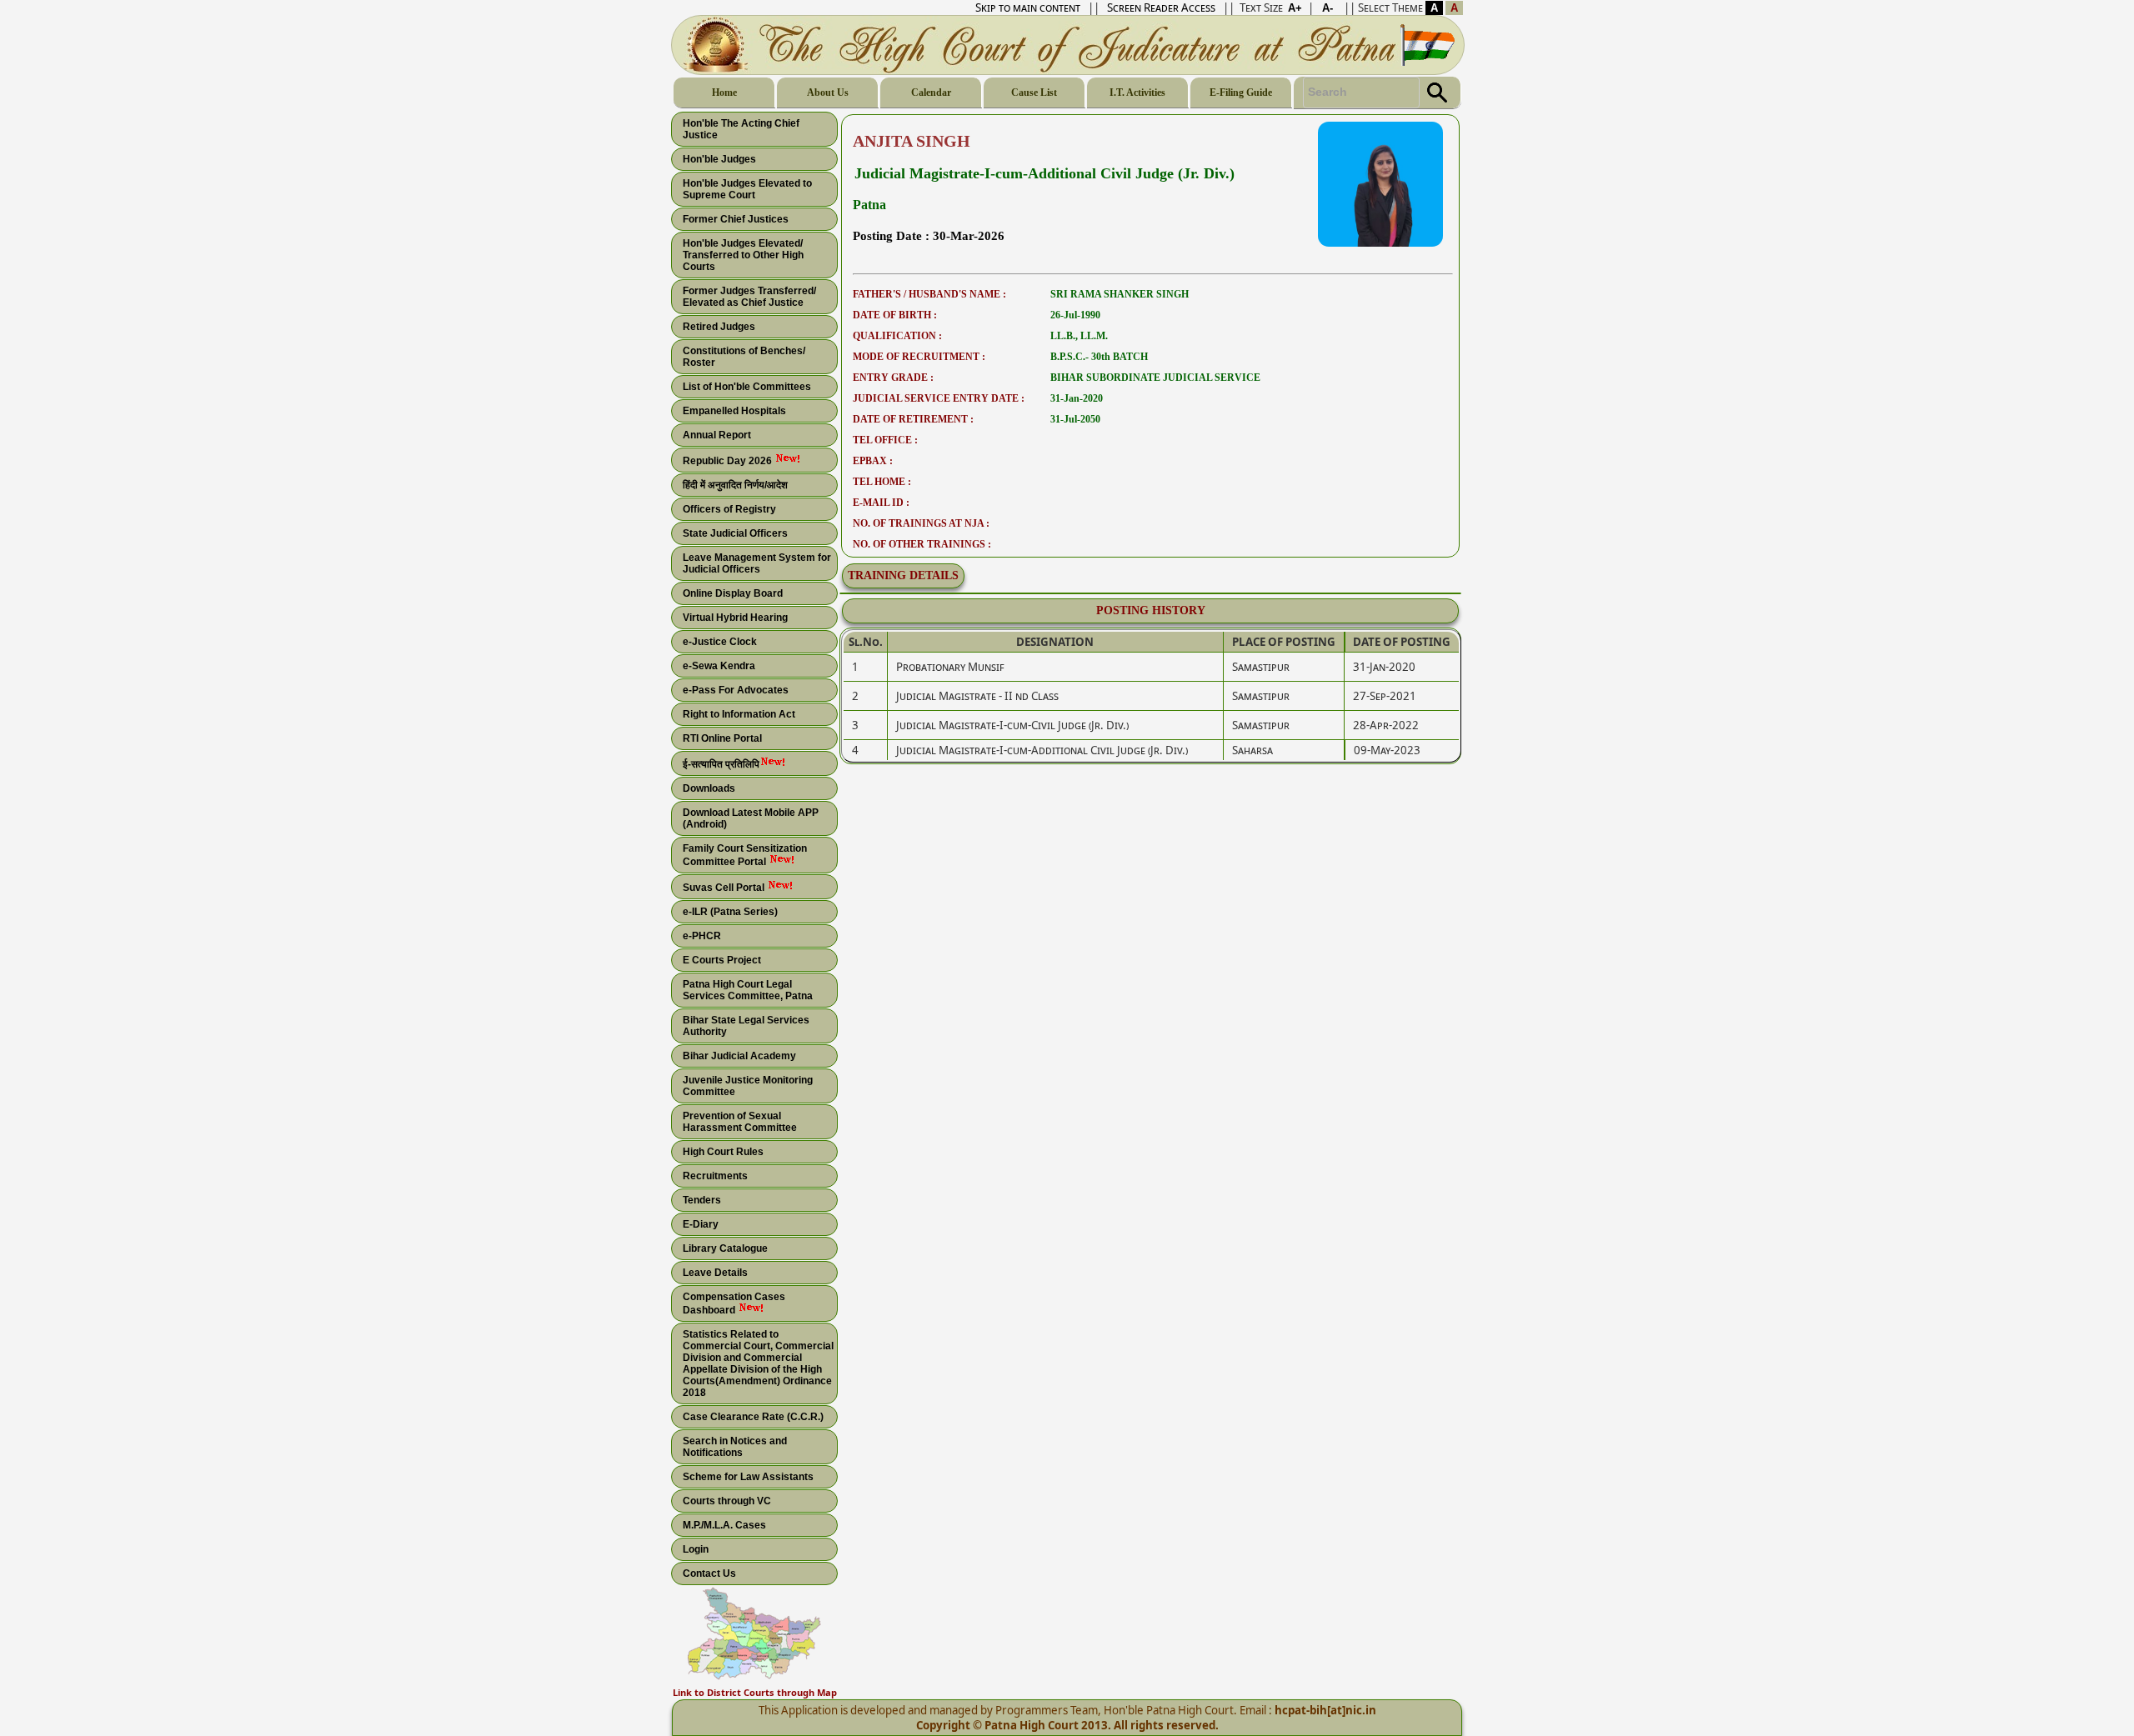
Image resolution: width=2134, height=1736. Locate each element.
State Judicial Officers (735, 533)
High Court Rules (723, 1152)
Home (724, 93)
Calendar (931, 93)
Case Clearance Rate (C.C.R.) (753, 1417)
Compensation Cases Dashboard (734, 1303)
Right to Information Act (739, 714)
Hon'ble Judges (719, 159)
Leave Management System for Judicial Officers (757, 563)
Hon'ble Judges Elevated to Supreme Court (747, 189)
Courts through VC (727, 1501)
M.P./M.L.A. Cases (724, 1525)
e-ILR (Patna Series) (730, 912)
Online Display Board (733, 593)
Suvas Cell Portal (725, 888)
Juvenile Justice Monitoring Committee (748, 1086)
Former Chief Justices (736, 219)
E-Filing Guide (1241, 93)
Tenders (702, 1200)
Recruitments (715, 1176)
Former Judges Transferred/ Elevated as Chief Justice (749, 297)
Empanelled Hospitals (734, 411)
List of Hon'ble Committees (747, 387)
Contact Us (709, 1573)
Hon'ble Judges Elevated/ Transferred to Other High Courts (743, 255)
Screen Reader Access (1161, 8)
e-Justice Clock (720, 642)
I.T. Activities (1137, 93)
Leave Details (715, 1273)
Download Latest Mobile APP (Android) (751, 818)
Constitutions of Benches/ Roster (744, 357)
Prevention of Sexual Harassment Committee (740, 1122)
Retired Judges (719, 327)
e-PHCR (702, 936)
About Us (828, 93)
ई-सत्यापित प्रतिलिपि (721, 764)
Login (696, 1549)
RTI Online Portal (722, 738)
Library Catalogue (725, 1248)
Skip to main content (1028, 8)
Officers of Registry (729, 509)
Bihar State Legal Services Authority (746, 1026)
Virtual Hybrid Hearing (735, 618)
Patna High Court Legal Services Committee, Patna (748, 990)
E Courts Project (722, 960)
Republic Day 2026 (729, 461)
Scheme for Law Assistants (748, 1477)
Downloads (709, 788)
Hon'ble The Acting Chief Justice (741, 129)
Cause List (1034, 93)
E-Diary (701, 1224)
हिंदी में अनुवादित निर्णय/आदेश (735, 485)
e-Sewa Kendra (719, 666)
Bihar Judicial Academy (739, 1056)
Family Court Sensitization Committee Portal (745, 855)
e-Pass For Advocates (736, 690)
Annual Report (717, 435)
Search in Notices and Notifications (735, 1447)
